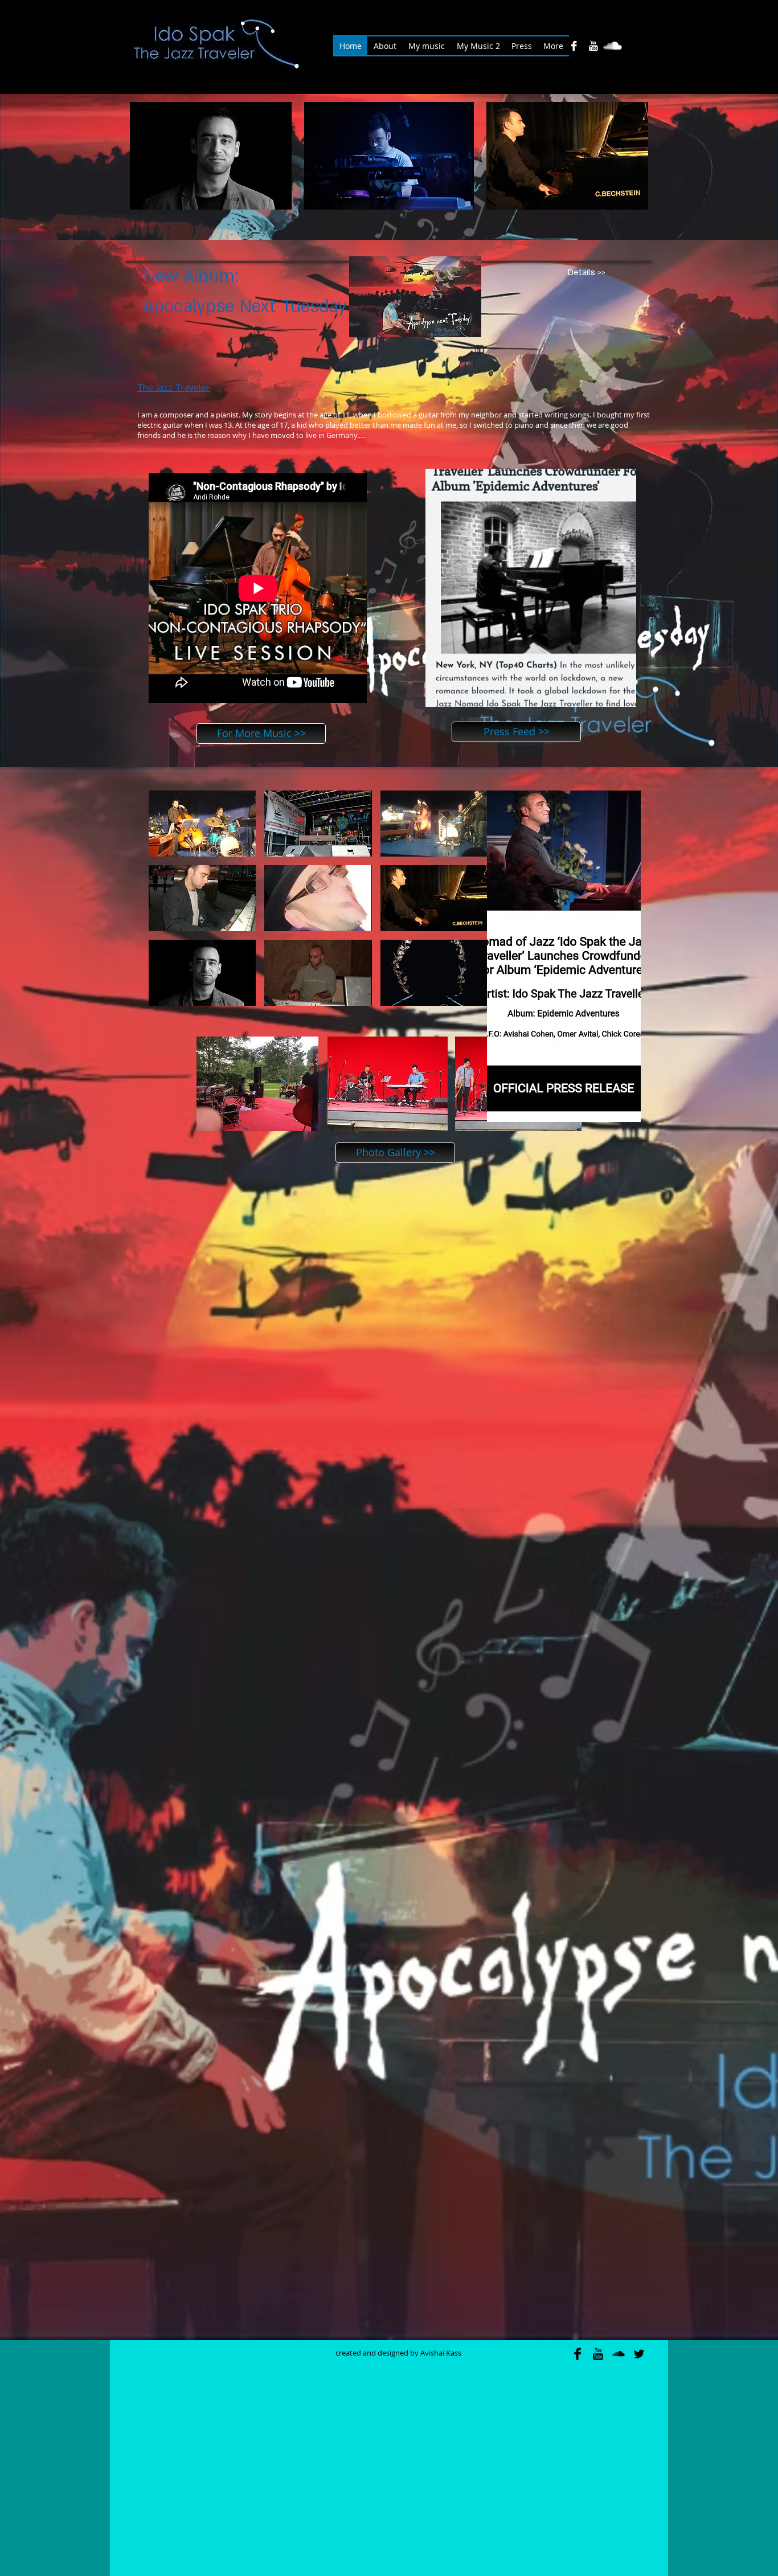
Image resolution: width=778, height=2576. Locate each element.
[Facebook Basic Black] (578, 2354)
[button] (211, 156)
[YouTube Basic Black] (598, 2354)
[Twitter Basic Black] (639, 2354)
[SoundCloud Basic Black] (619, 2354)
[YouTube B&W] (593, 46)
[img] (202, 824)
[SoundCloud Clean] (613, 46)
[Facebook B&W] (574, 46)
